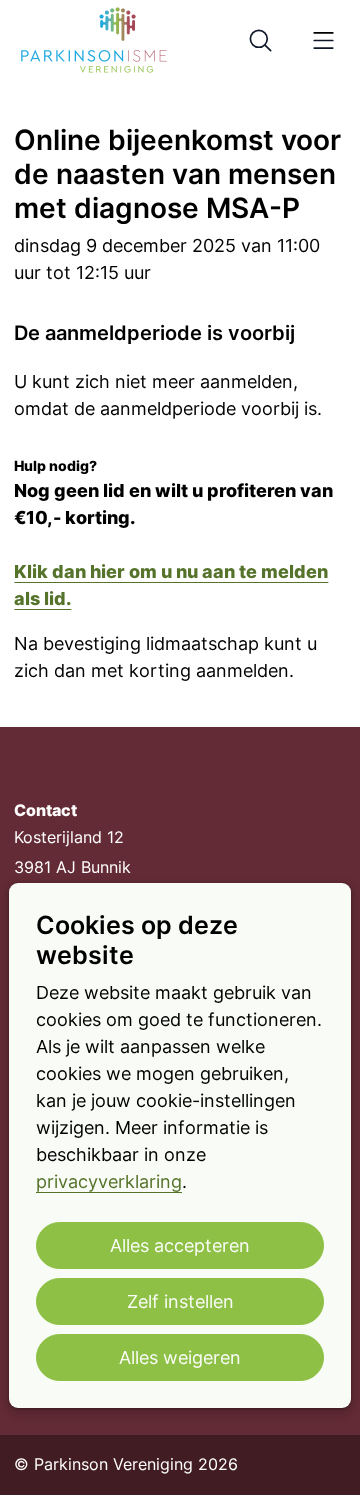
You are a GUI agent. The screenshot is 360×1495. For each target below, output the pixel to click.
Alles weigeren (180, 1357)
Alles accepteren (180, 1245)
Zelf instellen (180, 1301)
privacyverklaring (109, 1181)
